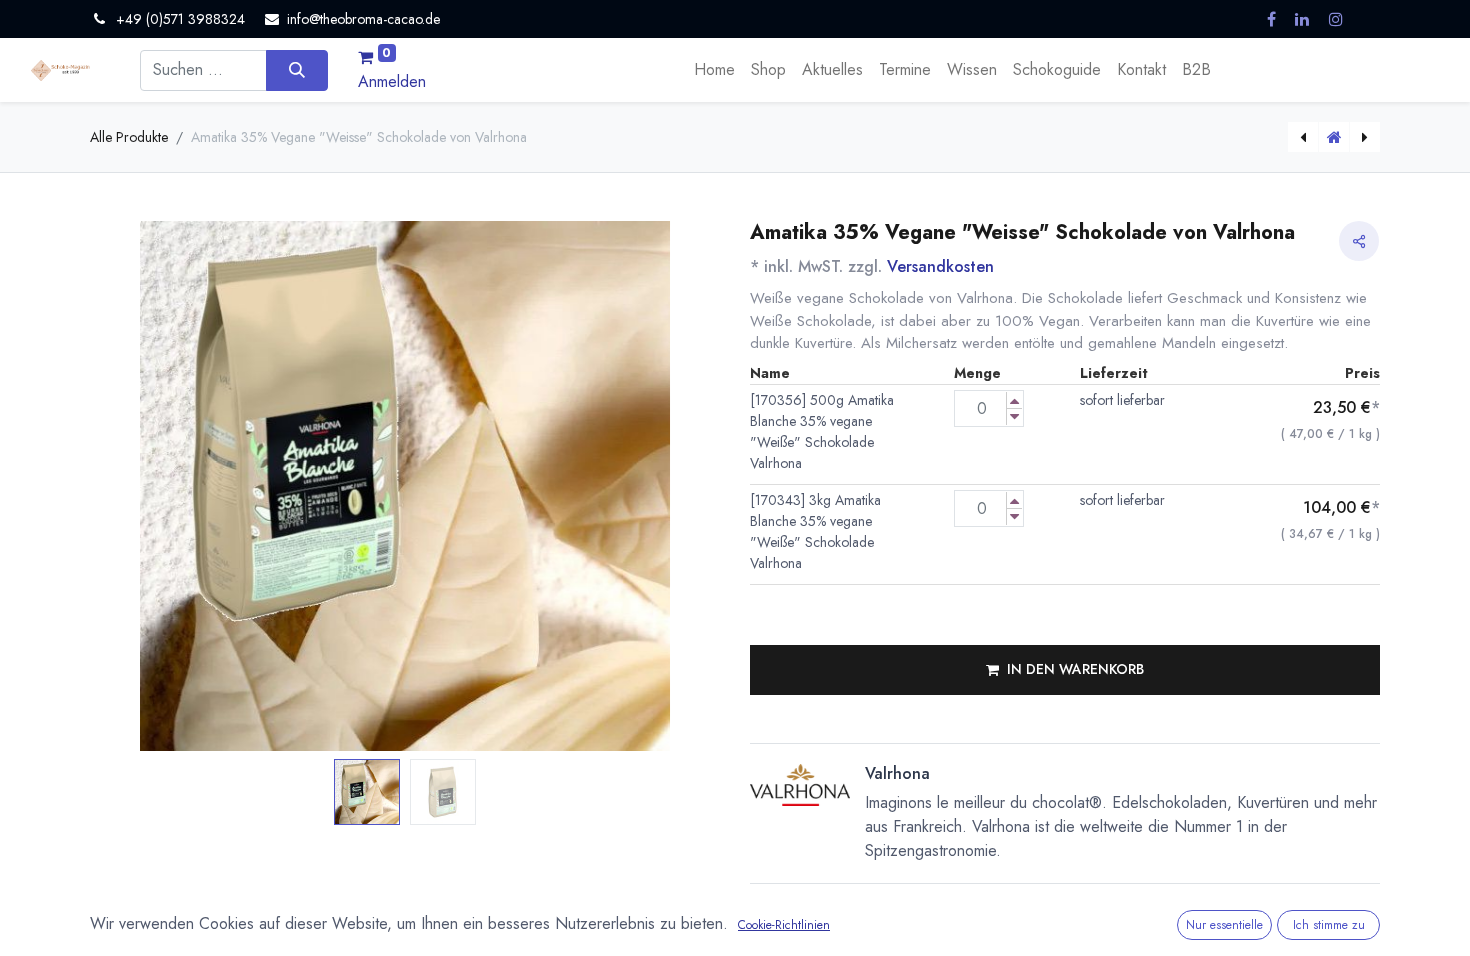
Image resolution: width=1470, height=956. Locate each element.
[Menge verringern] (1014, 416)
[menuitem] (714, 70)
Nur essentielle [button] (1224, 925)
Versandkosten (940, 266)
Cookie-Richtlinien (784, 925)
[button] (137, 486)
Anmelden (392, 81)
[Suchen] (296, 70)
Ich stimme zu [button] (1329, 925)
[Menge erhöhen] (1014, 400)
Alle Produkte (129, 137)
